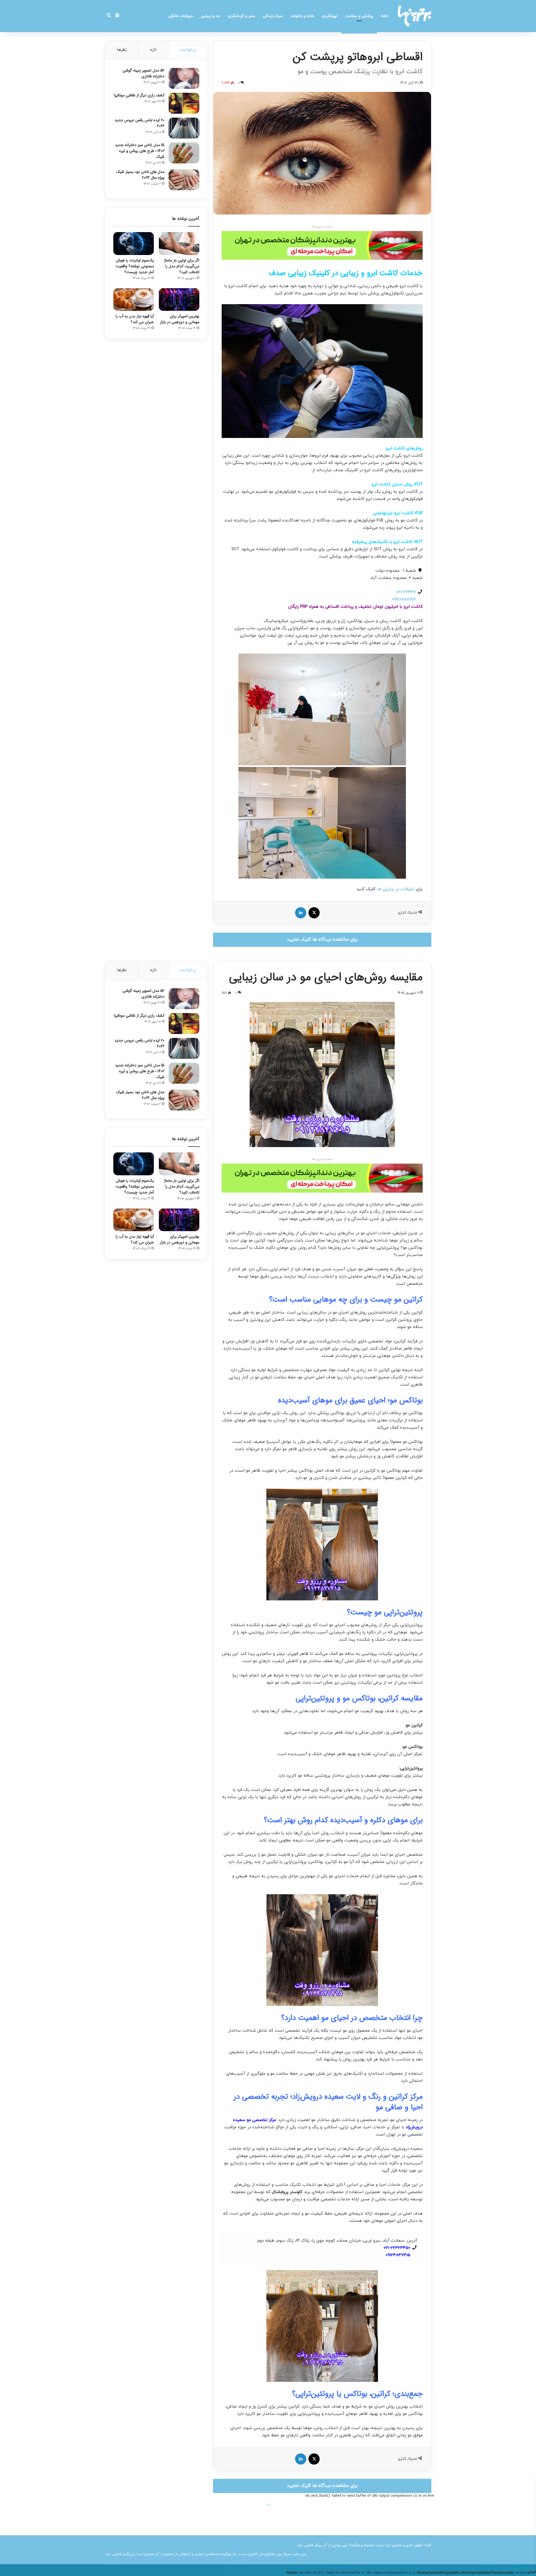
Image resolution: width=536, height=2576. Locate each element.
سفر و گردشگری (242, 16)
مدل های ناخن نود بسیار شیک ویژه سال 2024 (140, 175)
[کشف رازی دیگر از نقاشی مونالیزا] (184, 103)
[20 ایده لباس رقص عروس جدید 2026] (184, 128)
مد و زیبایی (211, 16)
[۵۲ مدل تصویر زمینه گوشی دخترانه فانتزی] (184, 78)
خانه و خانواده (302, 16)
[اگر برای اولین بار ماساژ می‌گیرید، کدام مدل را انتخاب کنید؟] (179, 244)
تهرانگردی (330, 16)
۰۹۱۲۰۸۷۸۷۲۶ (404, 600)
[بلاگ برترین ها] (415, 16)
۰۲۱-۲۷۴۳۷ (406, 592)
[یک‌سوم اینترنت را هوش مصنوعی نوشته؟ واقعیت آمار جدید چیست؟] (134, 244)
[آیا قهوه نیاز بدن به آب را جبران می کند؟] (134, 300)
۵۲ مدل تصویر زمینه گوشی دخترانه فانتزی (143, 73)
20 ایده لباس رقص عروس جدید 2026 (139, 123)
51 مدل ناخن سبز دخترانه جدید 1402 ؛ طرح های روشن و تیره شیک (140, 151)
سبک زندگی (273, 16)
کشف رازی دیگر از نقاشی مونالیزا (139, 95)
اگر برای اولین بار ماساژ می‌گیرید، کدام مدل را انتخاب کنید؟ (182, 266)
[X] (314, 913)
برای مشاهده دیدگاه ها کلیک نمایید (322, 940)
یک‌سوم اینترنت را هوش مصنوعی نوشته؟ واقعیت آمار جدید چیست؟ (135, 266)
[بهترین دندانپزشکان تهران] (322, 245)
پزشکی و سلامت (359, 16)
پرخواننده (188, 50)
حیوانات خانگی (181, 16)
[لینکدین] (301, 913)
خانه (385, 16)
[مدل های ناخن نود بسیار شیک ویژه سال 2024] (184, 180)
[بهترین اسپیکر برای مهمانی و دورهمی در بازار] (179, 300)
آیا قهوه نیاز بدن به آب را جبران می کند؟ (135, 319)
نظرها (122, 50)
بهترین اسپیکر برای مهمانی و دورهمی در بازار (180, 319)
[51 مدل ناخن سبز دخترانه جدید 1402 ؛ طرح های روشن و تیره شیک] (184, 153)
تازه (153, 50)
